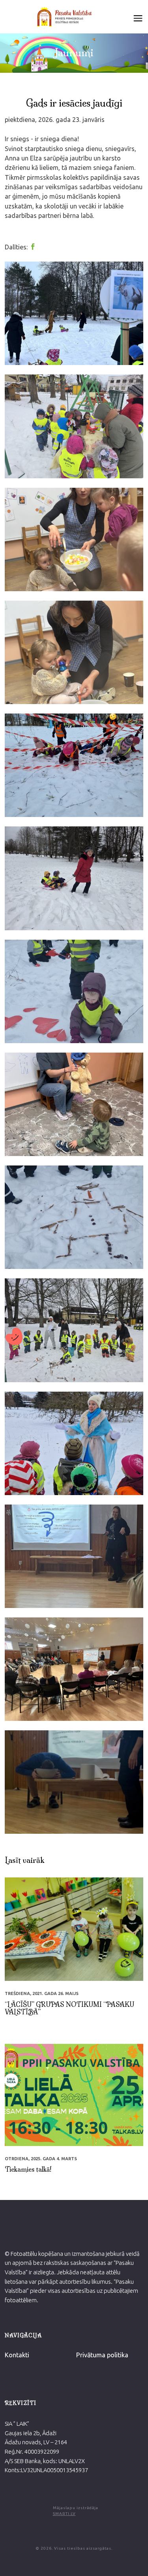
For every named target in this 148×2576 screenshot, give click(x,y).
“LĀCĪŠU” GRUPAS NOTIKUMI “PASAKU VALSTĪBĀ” (69, 2008)
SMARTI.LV (64, 2514)
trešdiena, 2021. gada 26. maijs (42, 1993)
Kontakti (17, 2355)
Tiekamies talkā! (28, 2169)
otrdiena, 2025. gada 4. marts (41, 2159)
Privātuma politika (102, 2355)
